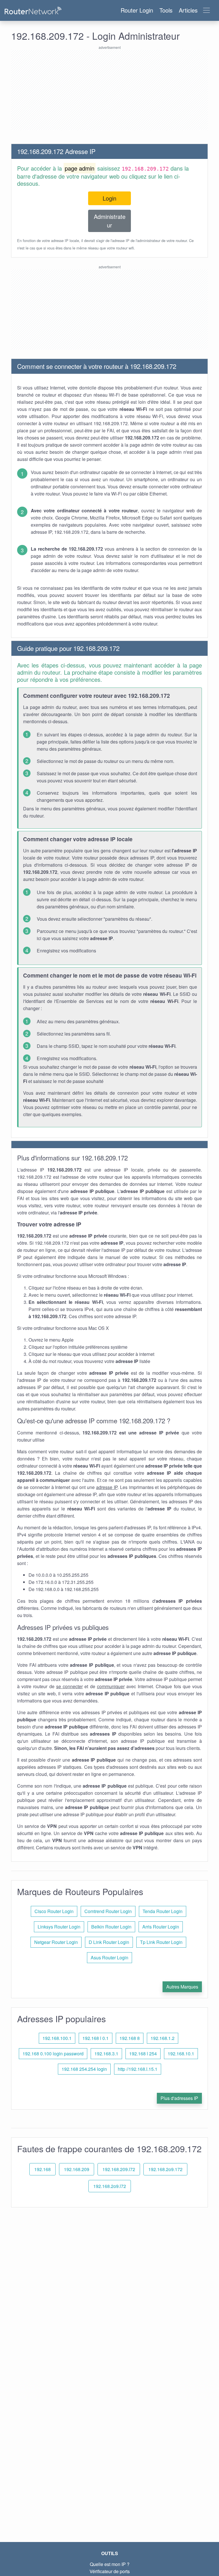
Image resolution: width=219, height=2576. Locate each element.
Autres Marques (182, 1987)
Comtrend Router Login (108, 1911)
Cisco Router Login (54, 1911)
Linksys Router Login (59, 1927)
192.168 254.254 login (84, 2069)
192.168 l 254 (143, 2054)
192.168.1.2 (163, 2038)
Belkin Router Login (111, 1927)
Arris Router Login (161, 1927)
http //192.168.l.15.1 (138, 2069)
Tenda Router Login (163, 1911)
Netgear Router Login (56, 1942)
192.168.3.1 (106, 2054)
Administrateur (110, 221)
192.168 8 (130, 2038)
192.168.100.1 (57, 2038)
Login (109, 198)
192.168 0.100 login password (53, 2054)
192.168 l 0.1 (96, 2038)
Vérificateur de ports (110, 2571)
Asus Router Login (109, 1958)
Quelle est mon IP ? (110, 2564)
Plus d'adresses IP (179, 2098)
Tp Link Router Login (161, 1942)
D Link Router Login (109, 1942)
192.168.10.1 (181, 2054)
